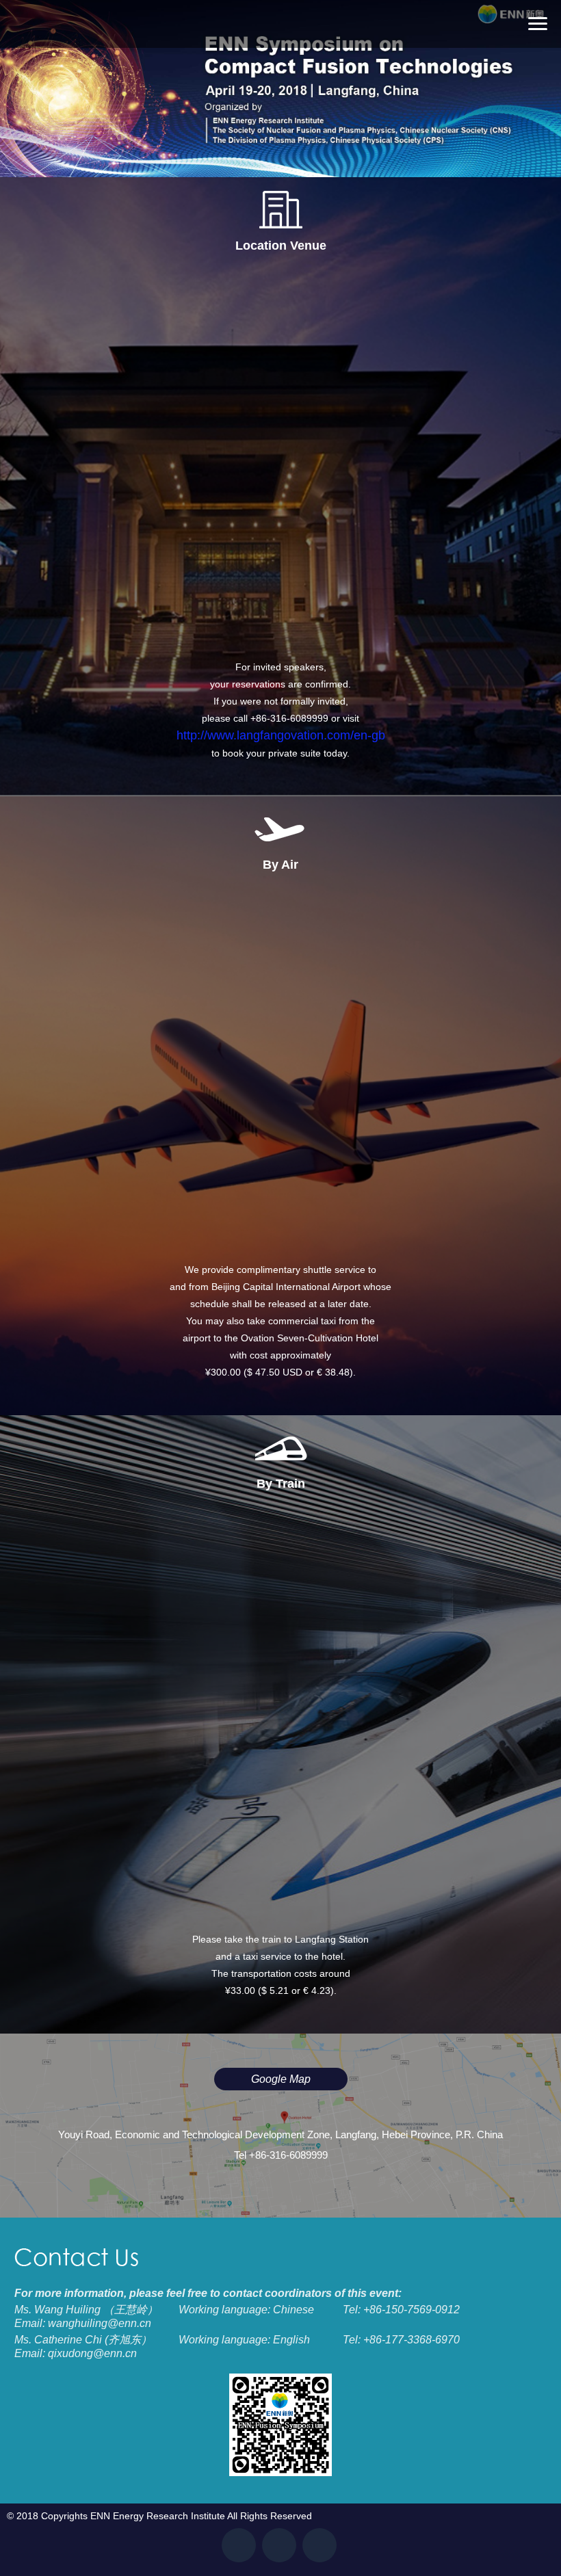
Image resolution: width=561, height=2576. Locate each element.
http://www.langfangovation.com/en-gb (281, 735)
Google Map (281, 2079)
